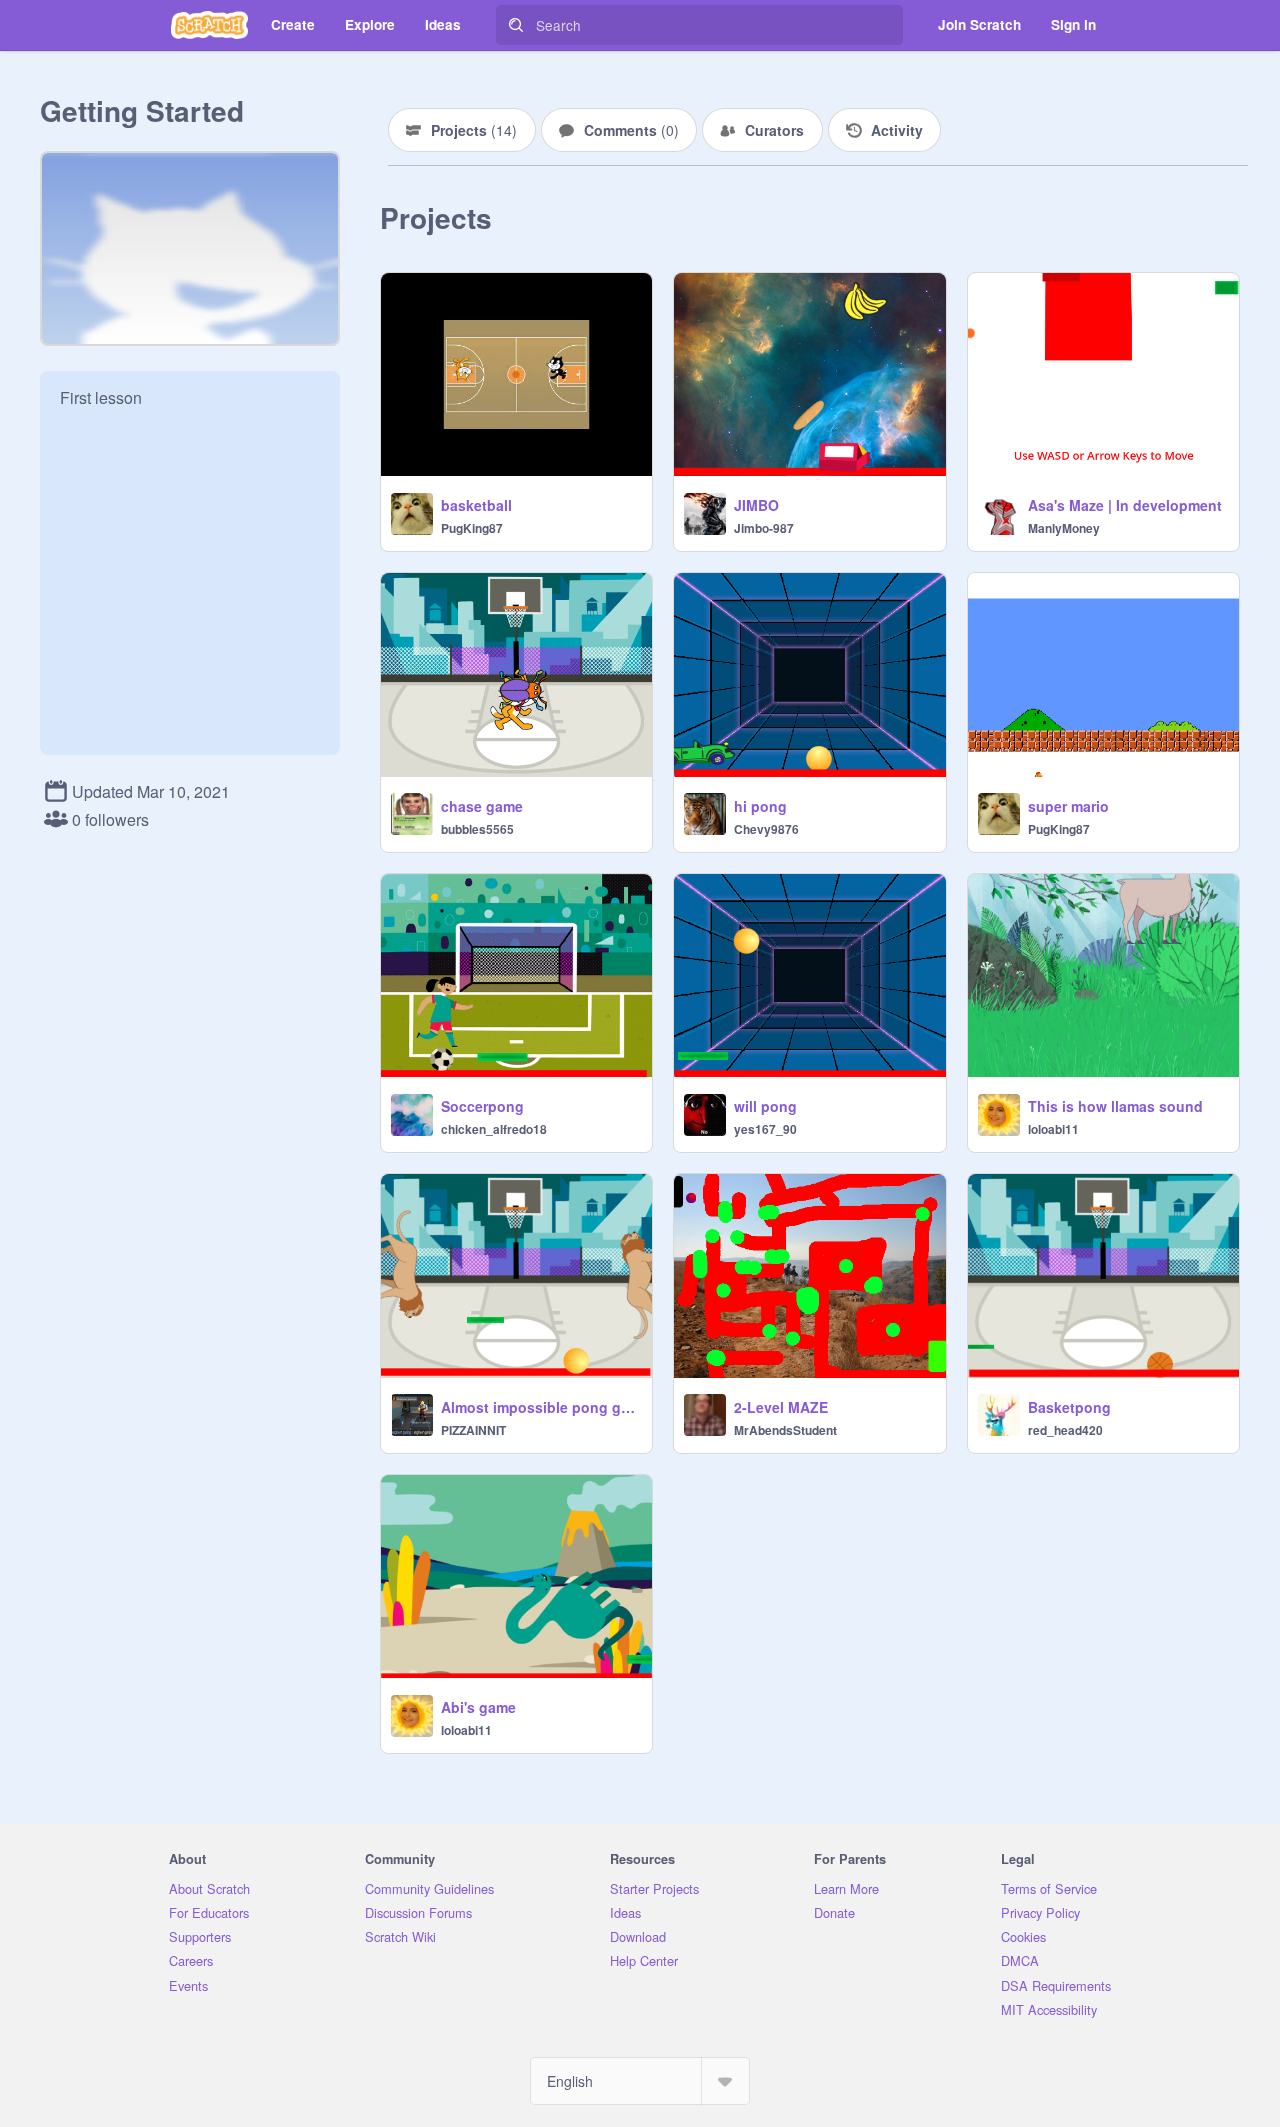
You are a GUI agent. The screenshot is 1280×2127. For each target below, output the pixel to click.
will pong (765, 1106)
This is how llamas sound (1115, 1106)
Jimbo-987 (764, 528)
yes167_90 (765, 1129)
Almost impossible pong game (540, 1407)
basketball (476, 505)
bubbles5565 (477, 829)
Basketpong (1069, 1407)
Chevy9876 (766, 829)
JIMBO (756, 505)
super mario (1068, 806)
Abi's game (478, 1707)
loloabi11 (1053, 1129)
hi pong (760, 806)
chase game (482, 806)
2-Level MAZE (781, 1407)
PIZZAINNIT (473, 1430)
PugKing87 (472, 528)
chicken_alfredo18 (494, 1129)
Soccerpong (482, 1106)
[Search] (516, 25)
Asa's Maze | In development (1125, 505)
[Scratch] (209, 25)
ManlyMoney (1064, 528)
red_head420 (1065, 1430)
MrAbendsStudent (785, 1430)
